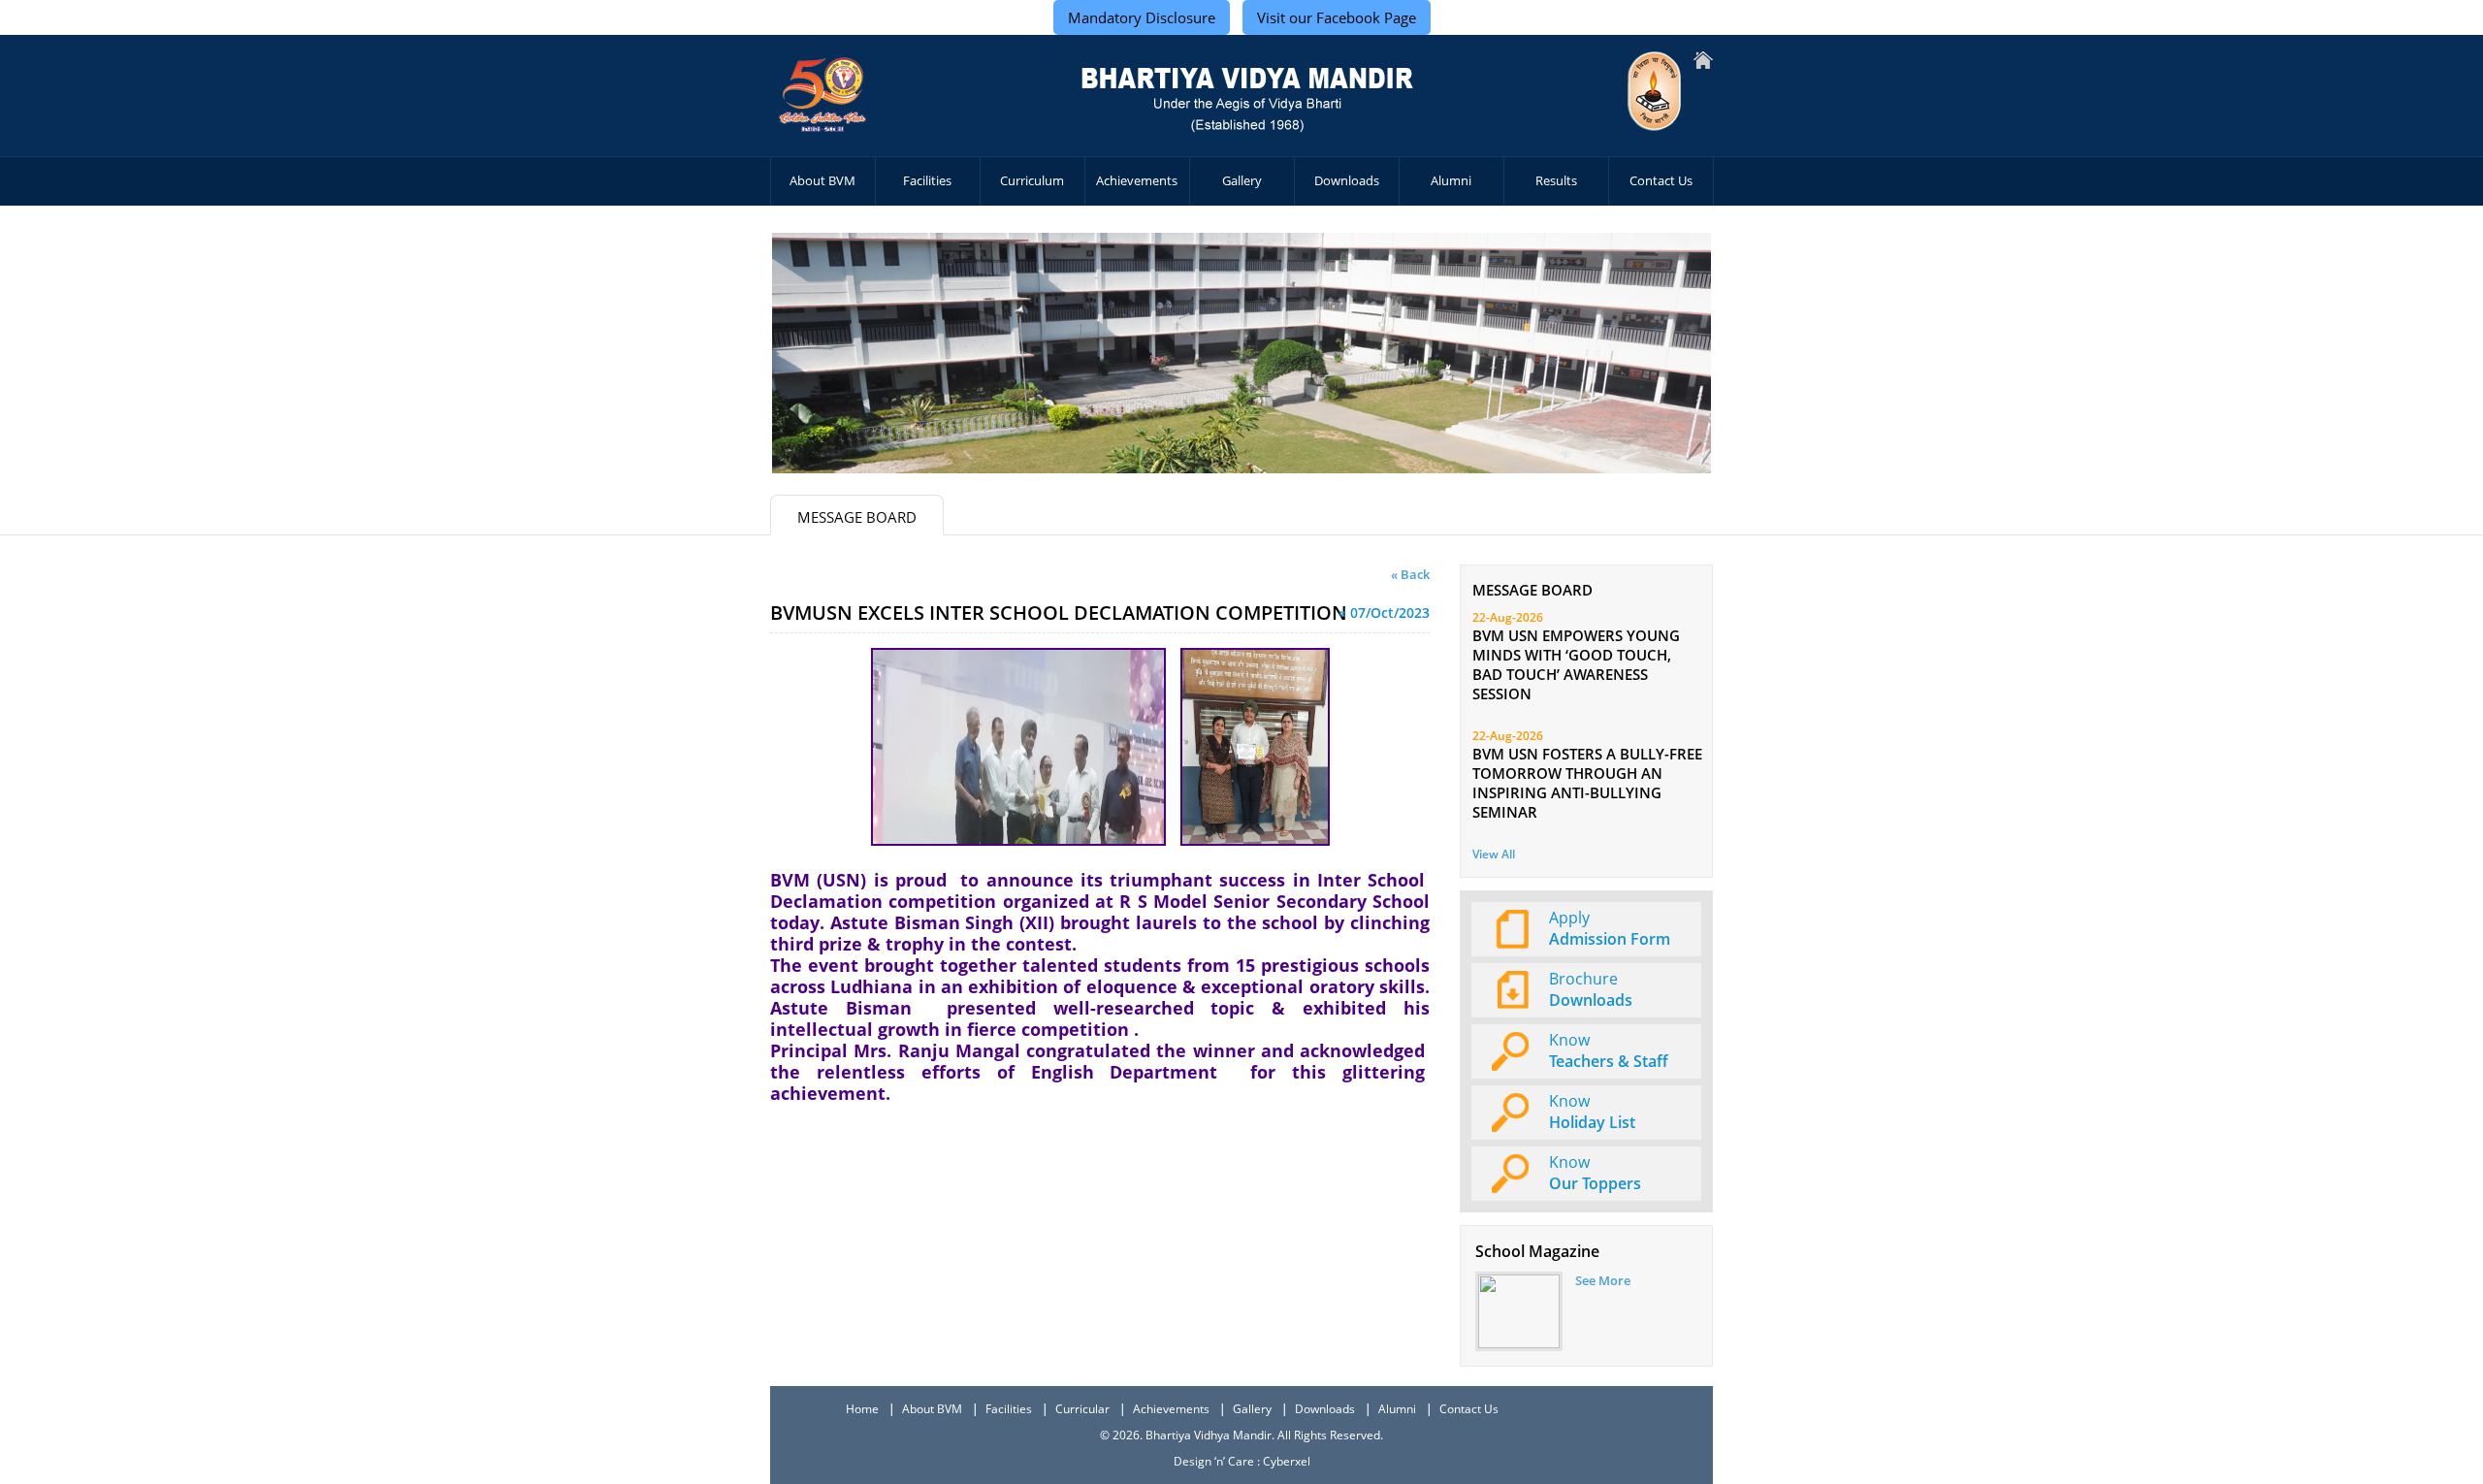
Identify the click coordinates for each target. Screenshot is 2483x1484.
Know (1609, 1050)
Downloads (1347, 180)
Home (862, 1409)
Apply (1610, 928)
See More (1603, 1280)
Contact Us (1661, 180)
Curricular (1082, 1409)
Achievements (1137, 180)
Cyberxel (1287, 1461)
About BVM (822, 180)
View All (1494, 854)
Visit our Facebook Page (1337, 17)
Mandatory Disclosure (1142, 17)
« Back (1410, 574)
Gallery (1242, 180)
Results (1556, 180)
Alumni (1451, 180)
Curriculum (1032, 180)
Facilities (927, 180)
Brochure (1591, 989)
